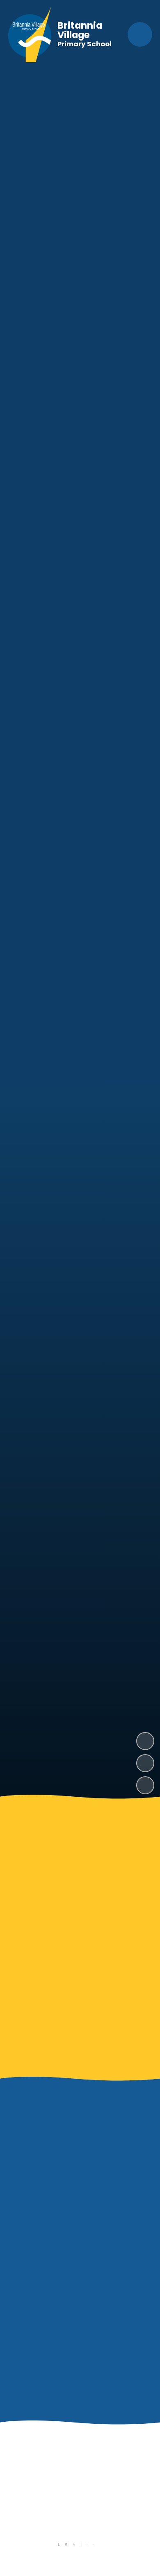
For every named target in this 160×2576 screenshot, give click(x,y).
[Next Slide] (92, 2511)
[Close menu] (140, 34)
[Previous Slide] (68, 2511)
